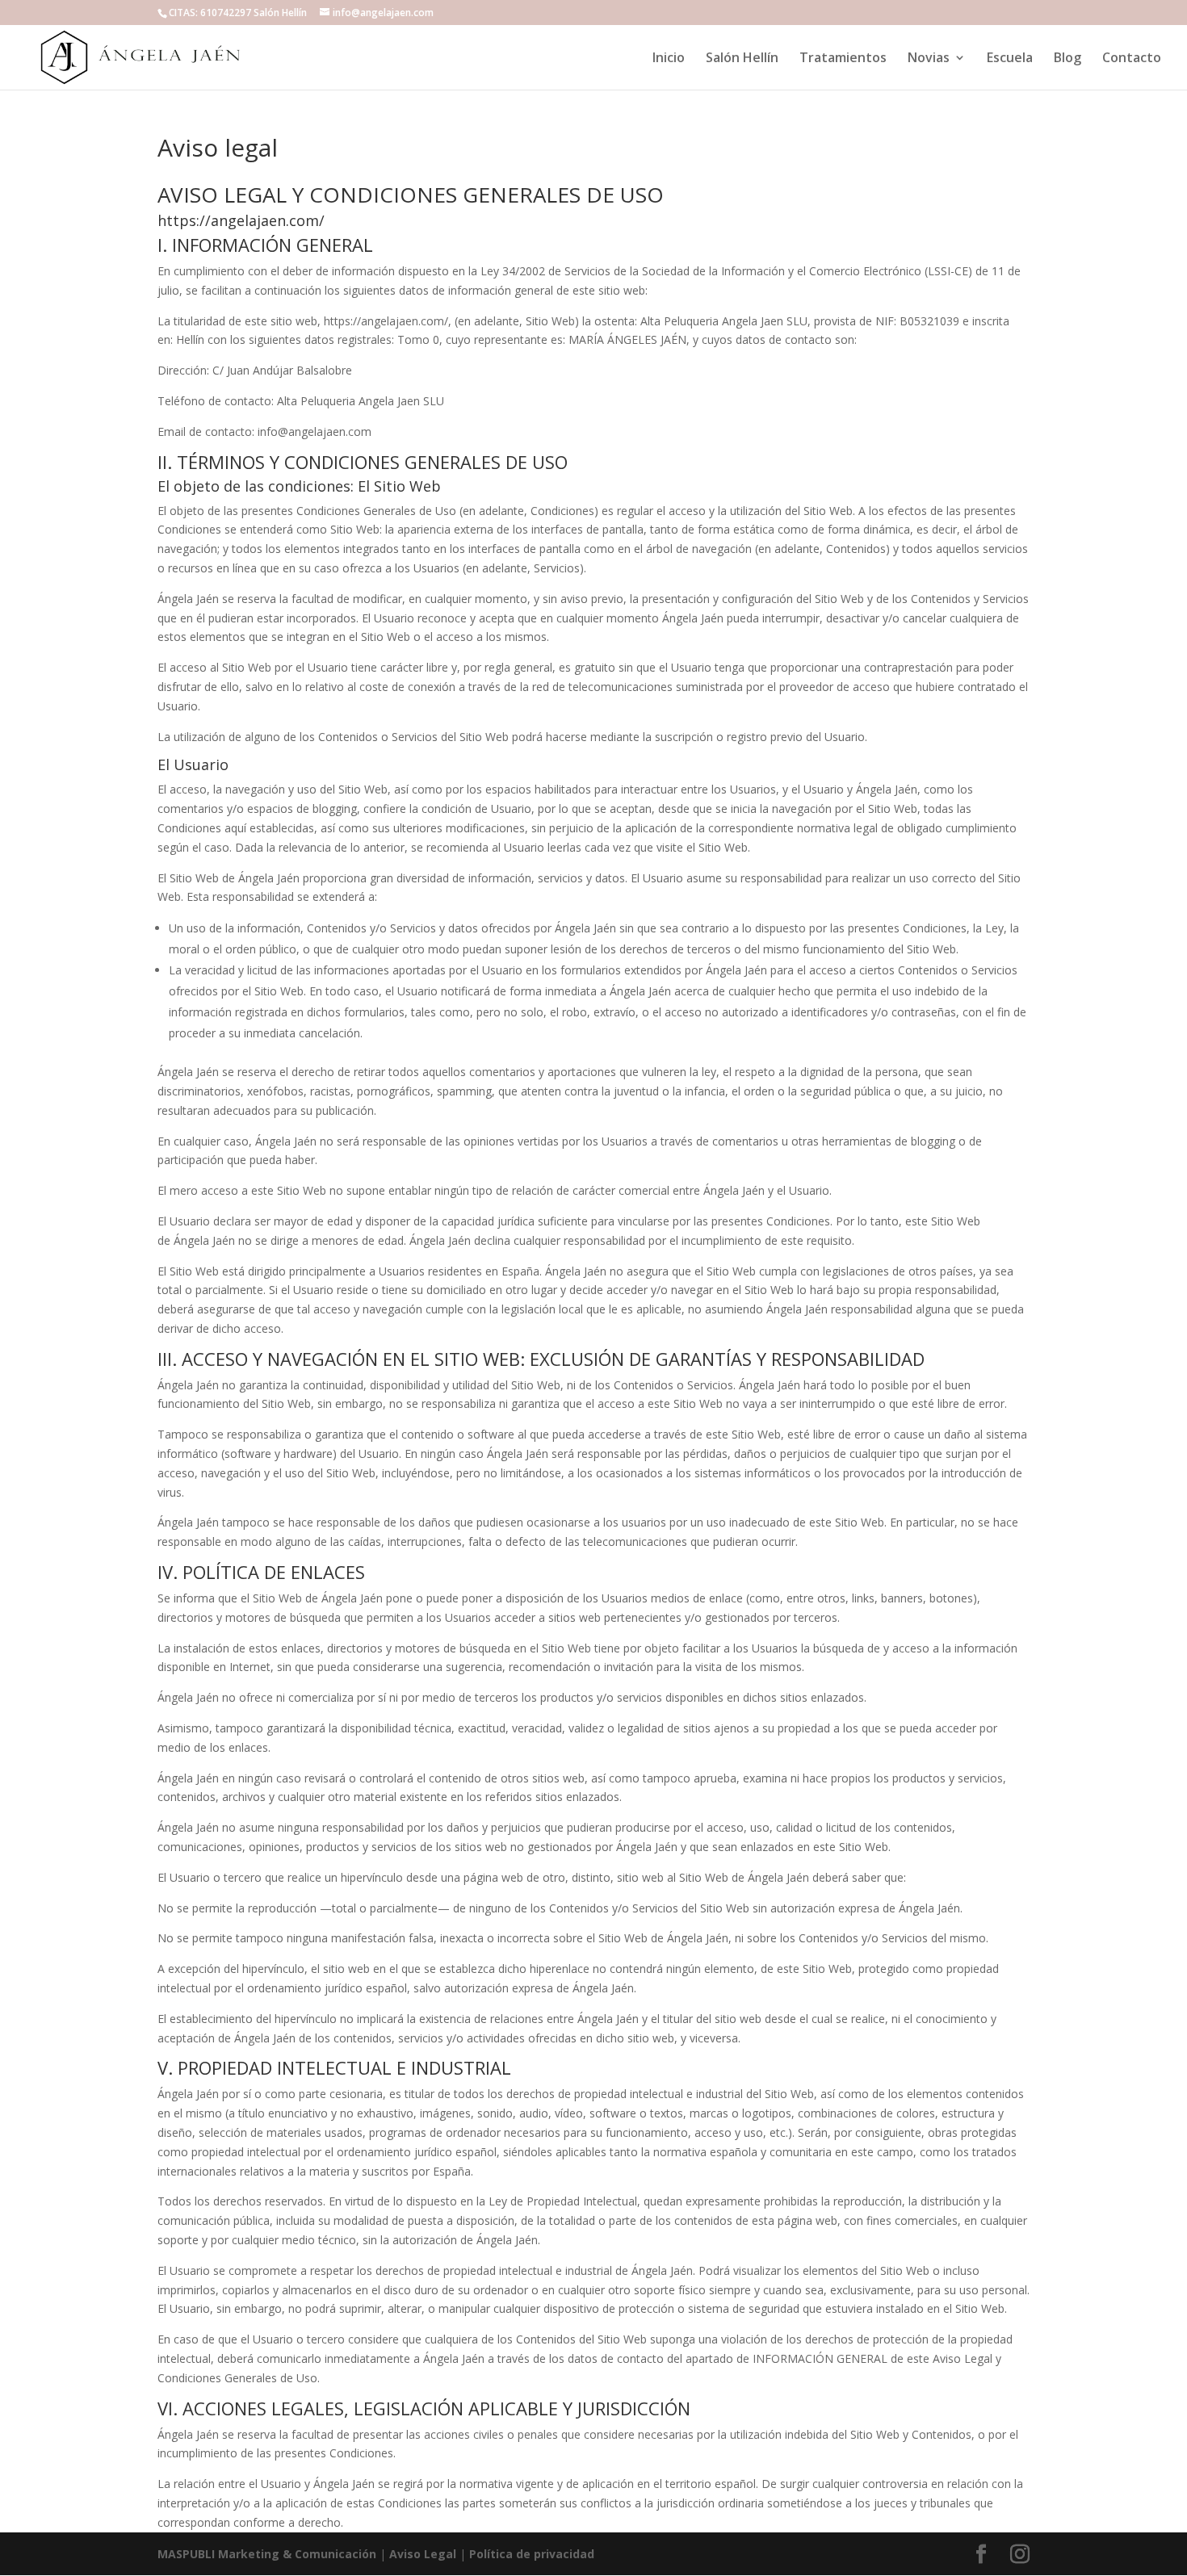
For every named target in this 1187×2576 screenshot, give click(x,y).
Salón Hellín (742, 59)
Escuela (1010, 59)
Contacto (1132, 59)
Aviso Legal (423, 2554)
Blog (1067, 59)
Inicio (669, 59)
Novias (929, 59)
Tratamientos (843, 59)
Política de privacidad (532, 2554)
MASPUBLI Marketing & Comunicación (267, 2554)
